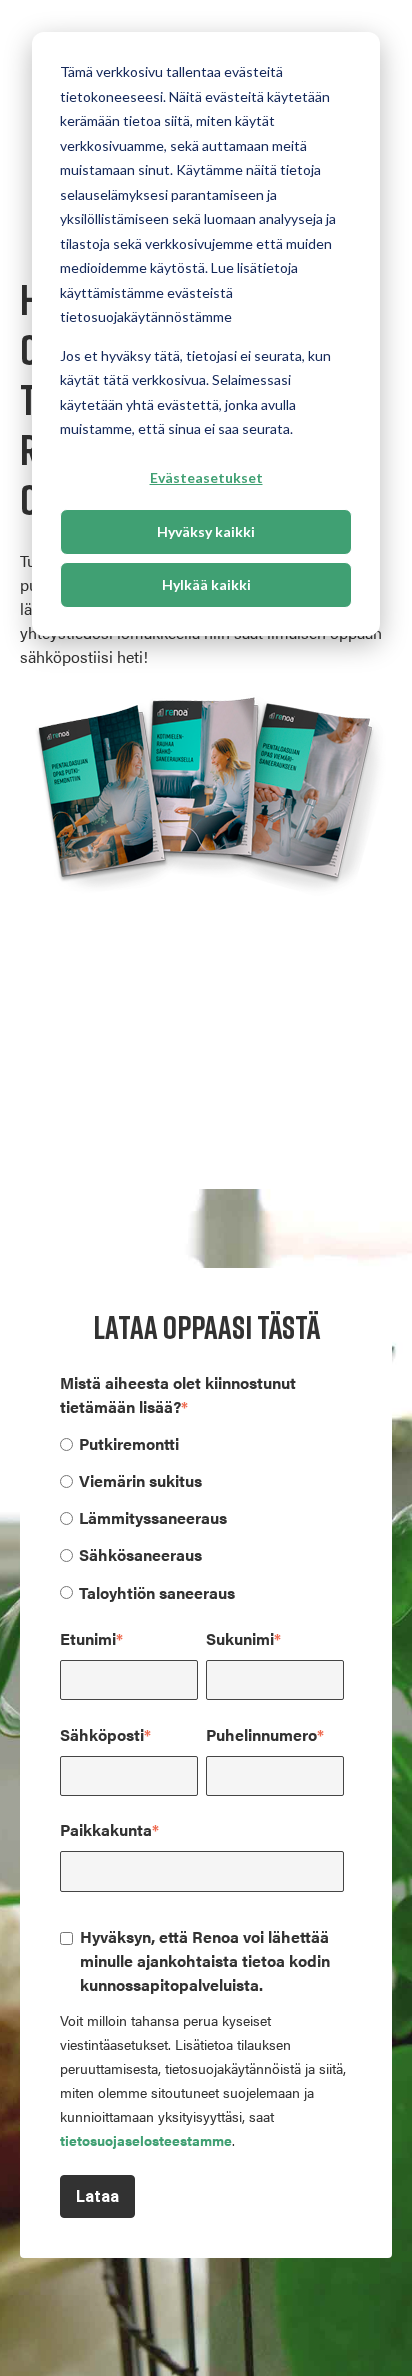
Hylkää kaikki (206, 584)
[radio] (202, 1443)
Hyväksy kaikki (206, 531)
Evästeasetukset (206, 477)
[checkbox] (202, 1517)
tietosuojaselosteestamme (146, 2140)
